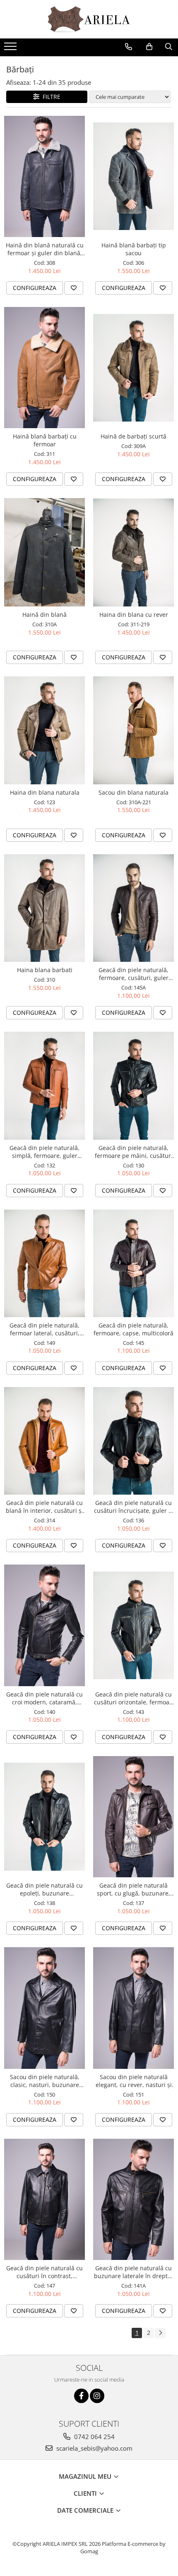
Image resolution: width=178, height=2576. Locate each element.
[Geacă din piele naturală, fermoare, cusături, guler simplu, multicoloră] (133, 908)
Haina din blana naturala (45, 792)
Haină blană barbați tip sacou (134, 249)
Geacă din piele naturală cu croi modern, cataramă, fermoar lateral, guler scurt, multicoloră (45, 1698)
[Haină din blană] (44, 552)
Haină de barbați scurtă (133, 436)
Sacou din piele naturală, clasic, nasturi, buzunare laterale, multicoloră (45, 2081)
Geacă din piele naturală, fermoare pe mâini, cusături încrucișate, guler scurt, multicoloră (134, 1152)
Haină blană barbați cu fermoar (45, 440)
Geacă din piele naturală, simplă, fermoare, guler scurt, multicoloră (44, 1152)
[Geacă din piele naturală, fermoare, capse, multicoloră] (133, 1263)
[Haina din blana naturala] (44, 730)
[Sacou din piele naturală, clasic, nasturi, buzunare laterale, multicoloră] (44, 2008)
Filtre (50, 97)
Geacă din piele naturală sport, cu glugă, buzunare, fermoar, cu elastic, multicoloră (133, 1889)
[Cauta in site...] (169, 47)
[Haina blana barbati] (44, 908)
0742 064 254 (94, 2437)
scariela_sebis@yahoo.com (94, 2448)
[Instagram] (97, 2396)
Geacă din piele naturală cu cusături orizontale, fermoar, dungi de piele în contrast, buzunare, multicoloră (134, 1698)
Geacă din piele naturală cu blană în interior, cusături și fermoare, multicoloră (44, 1507)
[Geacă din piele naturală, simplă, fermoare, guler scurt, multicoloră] (44, 1086)
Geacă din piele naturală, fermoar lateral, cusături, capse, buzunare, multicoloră (44, 1329)
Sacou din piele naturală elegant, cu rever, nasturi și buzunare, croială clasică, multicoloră (134, 2081)
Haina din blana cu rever (134, 615)
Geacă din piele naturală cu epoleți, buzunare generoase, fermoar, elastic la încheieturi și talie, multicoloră (44, 1889)
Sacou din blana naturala (133, 792)
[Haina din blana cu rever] (133, 552)
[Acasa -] (89, 19)
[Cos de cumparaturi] (149, 47)
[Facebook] (81, 2396)
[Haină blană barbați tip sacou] (133, 176)
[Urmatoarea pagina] (160, 2333)
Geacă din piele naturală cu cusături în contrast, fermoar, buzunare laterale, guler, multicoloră (45, 2272)
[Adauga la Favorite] (74, 288)
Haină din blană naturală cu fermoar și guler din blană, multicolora (45, 249)
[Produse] (11, 49)
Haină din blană (44, 615)
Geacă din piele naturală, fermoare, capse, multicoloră (133, 1329)
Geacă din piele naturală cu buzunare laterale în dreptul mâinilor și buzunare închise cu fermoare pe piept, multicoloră (134, 2272)
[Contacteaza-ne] (129, 47)
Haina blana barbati (45, 970)
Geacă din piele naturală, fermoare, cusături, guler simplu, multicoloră (133, 974)
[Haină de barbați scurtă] (133, 368)
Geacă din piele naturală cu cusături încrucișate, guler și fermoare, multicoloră (133, 1507)
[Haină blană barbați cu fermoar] (44, 368)
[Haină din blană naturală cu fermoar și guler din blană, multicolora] (44, 176)
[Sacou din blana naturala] (133, 730)
